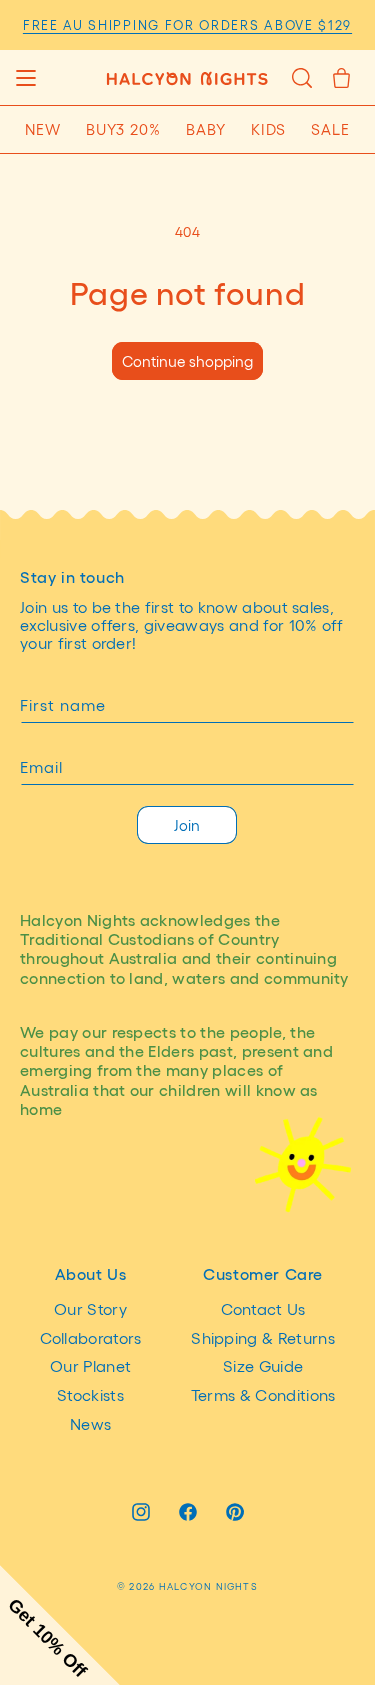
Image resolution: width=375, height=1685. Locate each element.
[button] (25, 77)
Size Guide (263, 1365)
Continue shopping (187, 361)
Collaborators (91, 1337)
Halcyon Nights (208, 1586)
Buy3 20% (123, 129)
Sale (330, 129)
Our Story (90, 1308)
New (43, 129)
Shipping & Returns (263, 1337)
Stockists (90, 1394)
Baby (206, 129)
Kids (269, 129)
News (90, 1423)
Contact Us (263, 1308)
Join (187, 825)
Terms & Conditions (263, 1394)
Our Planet (90, 1365)
